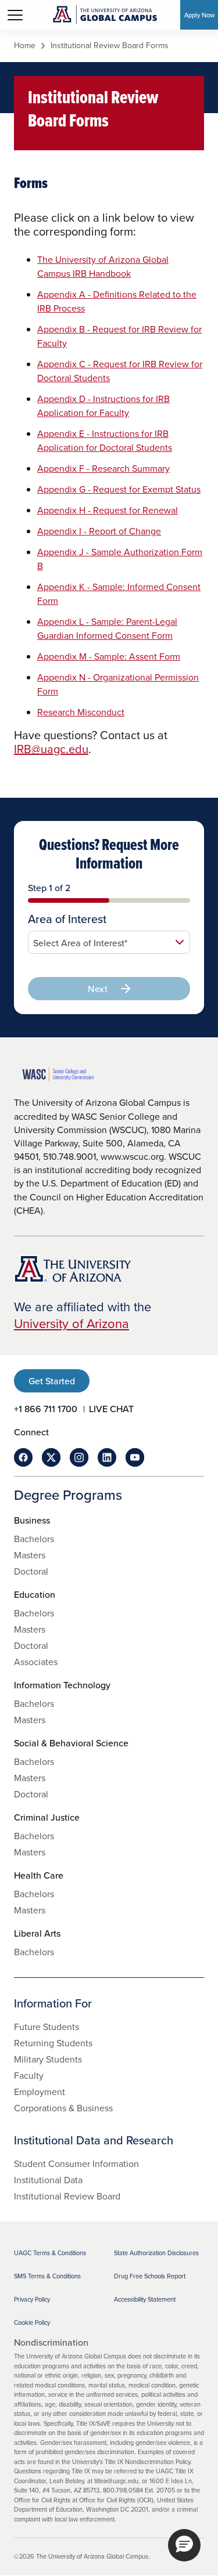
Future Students (47, 2027)
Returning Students (53, 2043)
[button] (184, 2545)
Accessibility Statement (145, 2299)
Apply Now (199, 15)
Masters (30, 1555)
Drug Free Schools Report (150, 2276)
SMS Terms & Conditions (47, 2276)
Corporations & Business (63, 2108)
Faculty (29, 2075)
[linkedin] (107, 1457)
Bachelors (34, 1539)
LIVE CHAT (111, 1409)
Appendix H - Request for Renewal (108, 510)
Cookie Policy (32, 2322)
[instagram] (79, 1457)
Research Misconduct (81, 712)
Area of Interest (67, 919)
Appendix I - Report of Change (99, 531)
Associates (36, 1662)
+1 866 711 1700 (46, 1409)
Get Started (52, 1381)
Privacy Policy (32, 2299)
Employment (40, 2092)
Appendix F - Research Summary (103, 468)
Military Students (48, 2059)
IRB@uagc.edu (51, 749)
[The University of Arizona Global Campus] (105, 15)
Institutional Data (48, 2180)
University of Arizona (72, 1323)
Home (25, 46)
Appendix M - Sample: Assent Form (109, 656)
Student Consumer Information (76, 2163)
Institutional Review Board (67, 2196)
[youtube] (135, 1457)
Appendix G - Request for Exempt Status (119, 489)
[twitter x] (51, 1457)
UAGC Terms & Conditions (50, 2253)
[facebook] (23, 1457)
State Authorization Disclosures (156, 2253)
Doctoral (31, 1571)
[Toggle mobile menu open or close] (15, 15)
